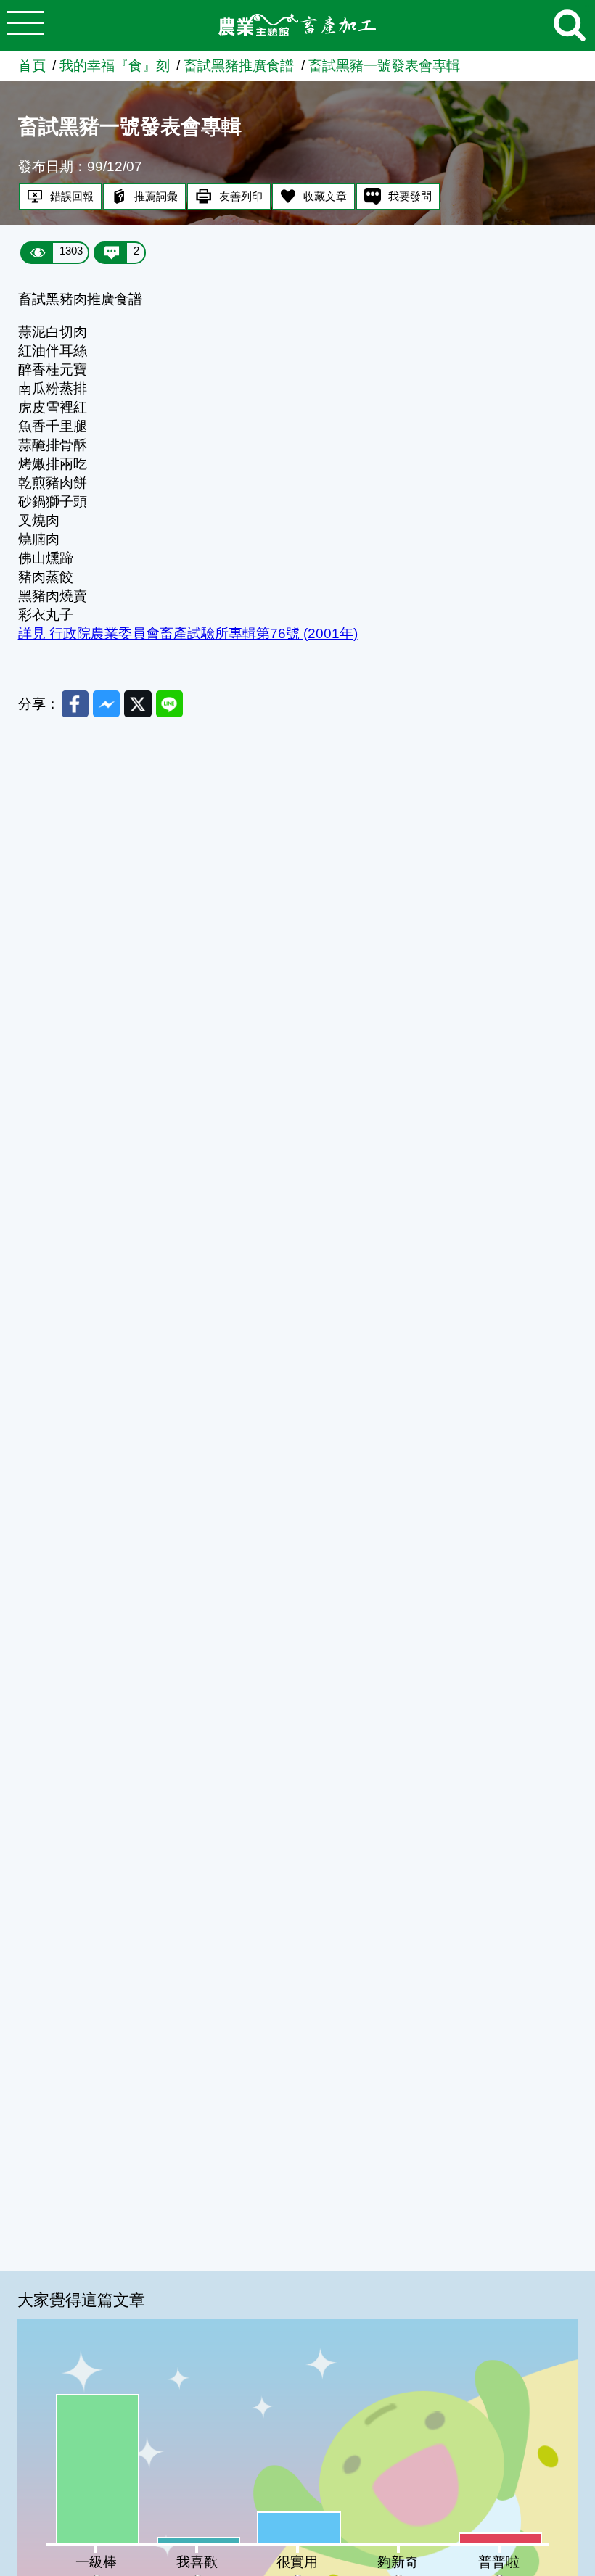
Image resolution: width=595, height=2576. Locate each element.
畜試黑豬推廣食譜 (239, 66)
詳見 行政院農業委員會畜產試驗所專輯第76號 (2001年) (188, 633)
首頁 (32, 66)
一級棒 (96, 2562)
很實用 (297, 2562)
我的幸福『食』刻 (115, 66)
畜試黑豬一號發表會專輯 (384, 66)
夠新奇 (398, 2562)
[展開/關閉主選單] (25, 25)
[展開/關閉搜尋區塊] (570, 25)
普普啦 (499, 2562)
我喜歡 (197, 2562)
